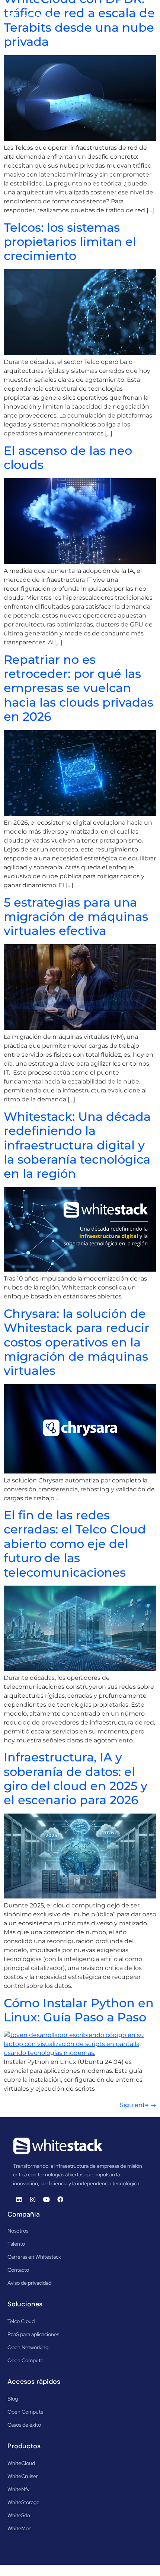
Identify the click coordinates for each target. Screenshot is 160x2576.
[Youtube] (47, 2199)
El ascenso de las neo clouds (68, 458)
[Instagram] (33, 2199)
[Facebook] (60, 2199)
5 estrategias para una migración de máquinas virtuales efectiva (76, 917)
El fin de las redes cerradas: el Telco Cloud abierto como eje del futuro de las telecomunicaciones (75, 1544)
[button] (146, 17)
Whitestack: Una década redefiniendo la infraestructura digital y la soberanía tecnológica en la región (77, 1145)
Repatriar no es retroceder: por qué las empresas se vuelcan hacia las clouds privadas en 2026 (79, 688)
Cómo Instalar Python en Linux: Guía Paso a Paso (79, 2010)
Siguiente (138, 2105)
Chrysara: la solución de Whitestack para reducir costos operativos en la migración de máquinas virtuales (76, 1342)
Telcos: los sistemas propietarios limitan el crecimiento (70, 242)
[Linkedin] (19, 2199)
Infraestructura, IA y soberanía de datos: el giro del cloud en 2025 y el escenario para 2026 (76, 1779)
